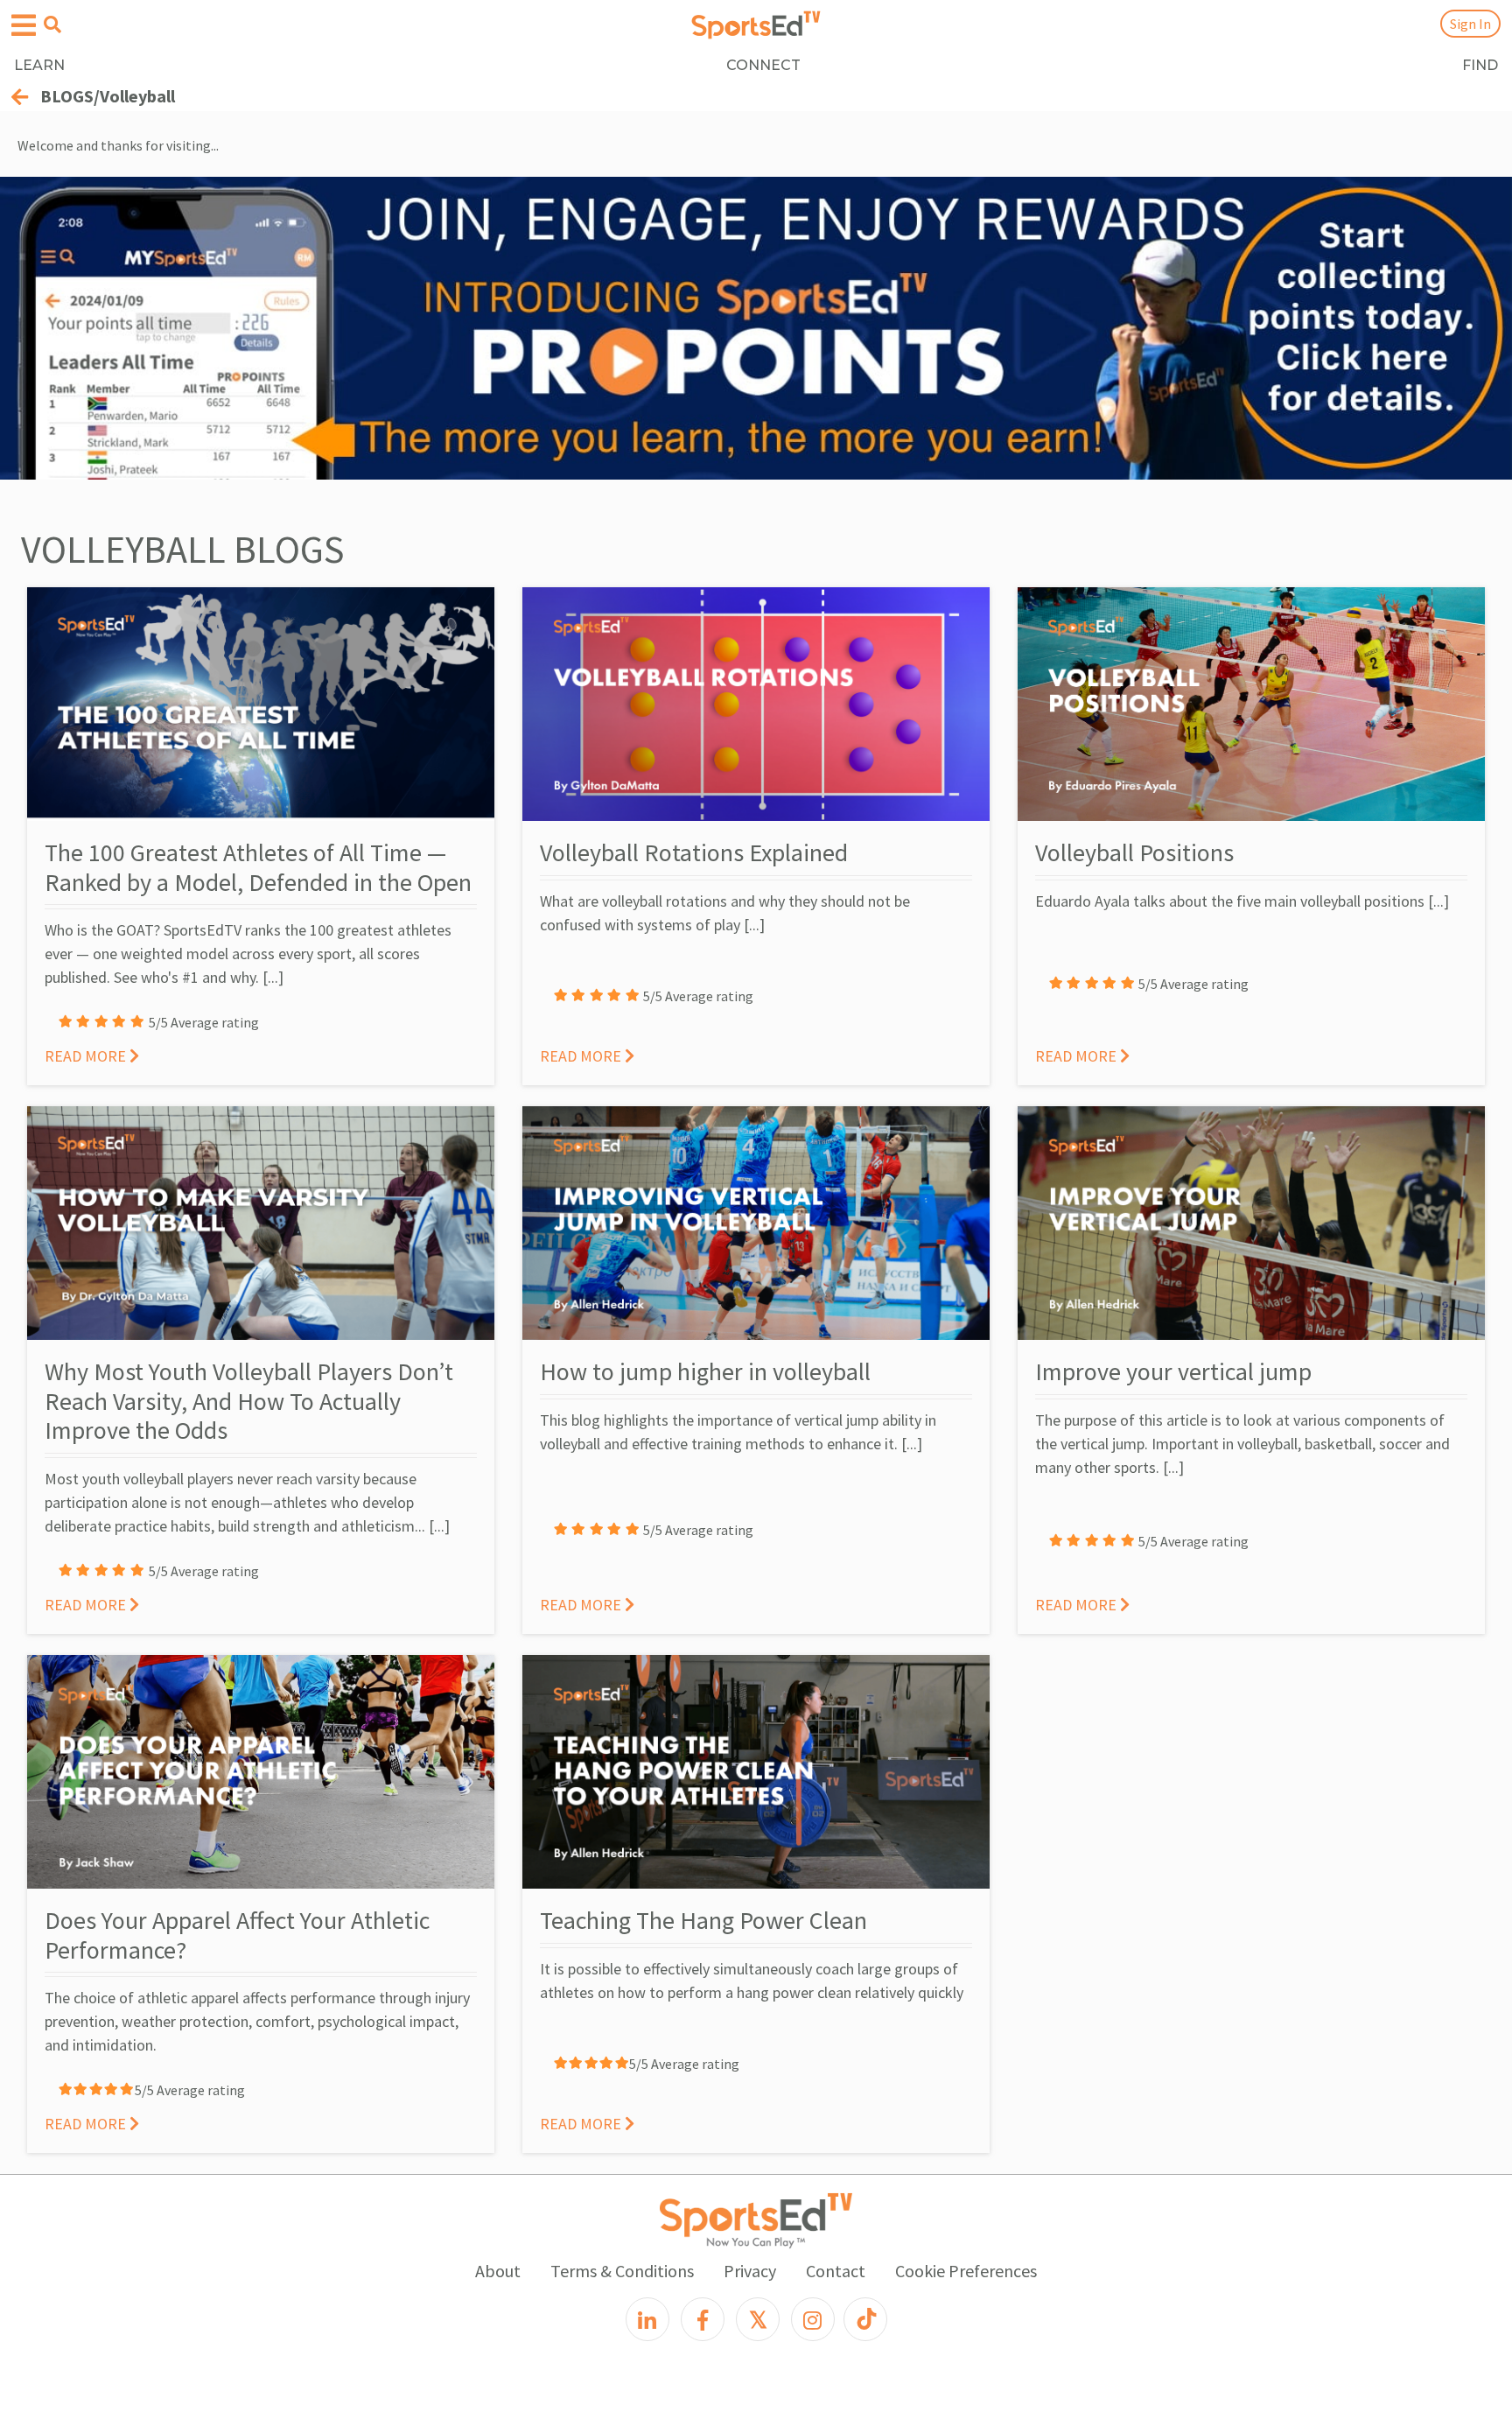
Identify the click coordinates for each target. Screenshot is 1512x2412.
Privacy (750, 2271)
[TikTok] (865, 2319)
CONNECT (763, 65)
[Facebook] (703, 2319)
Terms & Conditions (622, 2271)
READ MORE (87, 1056)
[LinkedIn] (647, 2319)
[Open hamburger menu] (24, 26)
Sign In (1470, 24)
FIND (1480, 65)
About (498, 2271)
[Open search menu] (52, 25)
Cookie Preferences (966, 2271)
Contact (836, 2271)
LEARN (39, 65)
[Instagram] (813, 2319)
